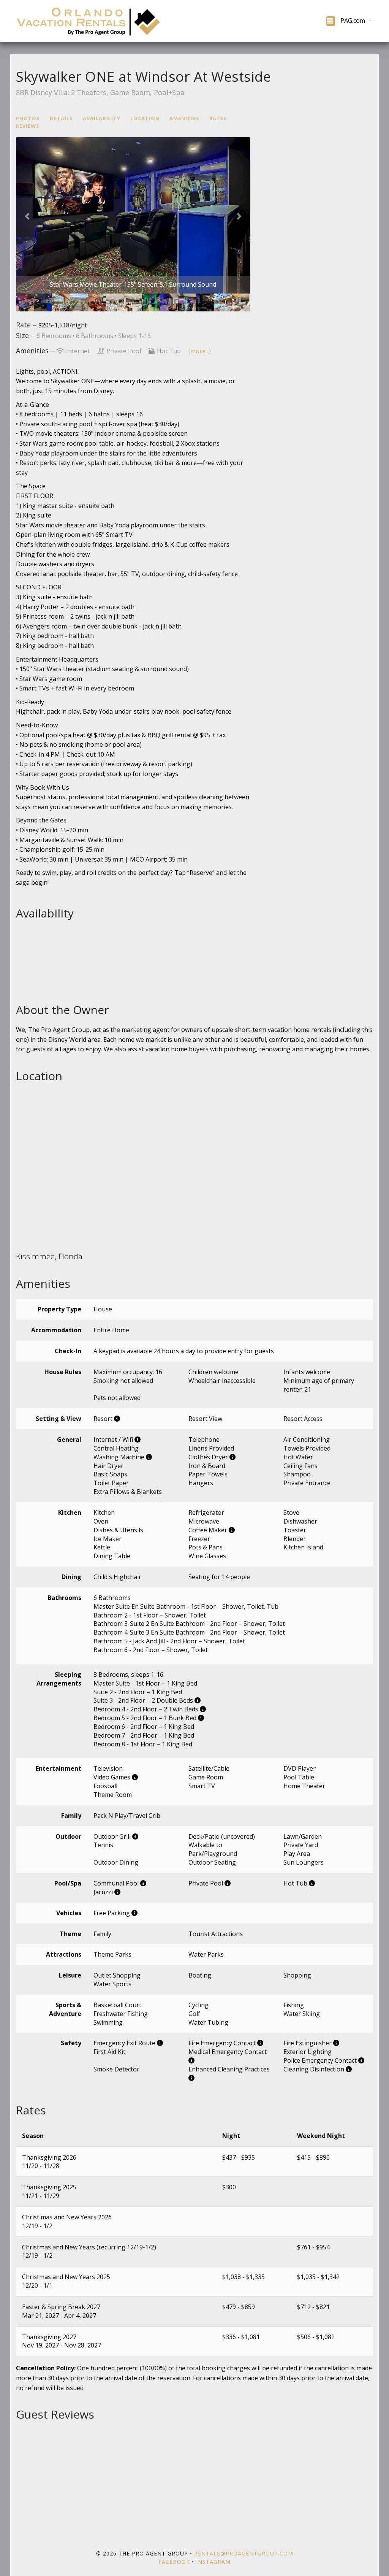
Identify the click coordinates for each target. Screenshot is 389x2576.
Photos (28, 118)
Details (61, 118)
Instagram (213, 2562)
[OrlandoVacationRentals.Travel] (105, 21)
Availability (102, 118)
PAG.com (353, 21)
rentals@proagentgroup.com (244, 2553)
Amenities (184, 118)
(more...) (200, 351)
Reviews (28, 126)
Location (145, 118)
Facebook (174, 2562)
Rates (218, 118)
